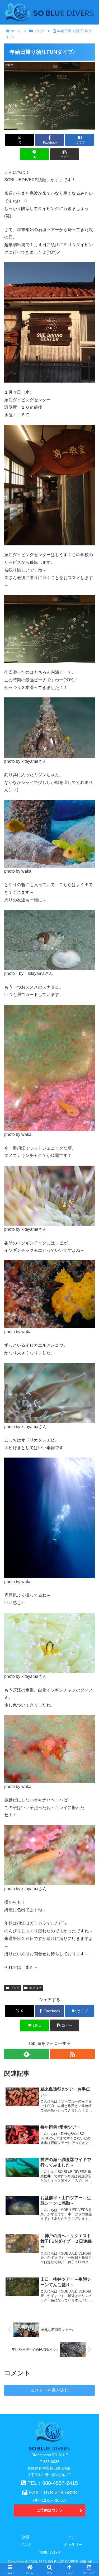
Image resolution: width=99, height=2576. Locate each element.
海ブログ (35, 1988)
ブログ (15, 1988)
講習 (26, 2537)
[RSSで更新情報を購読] (72, 2054)
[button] (65, 154)
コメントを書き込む (50, 2390)
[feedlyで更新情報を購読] (27, 2054)
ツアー (73, 2537)
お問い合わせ (50, 2552)
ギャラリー (73, 2545)
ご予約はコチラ (50, 2510)
